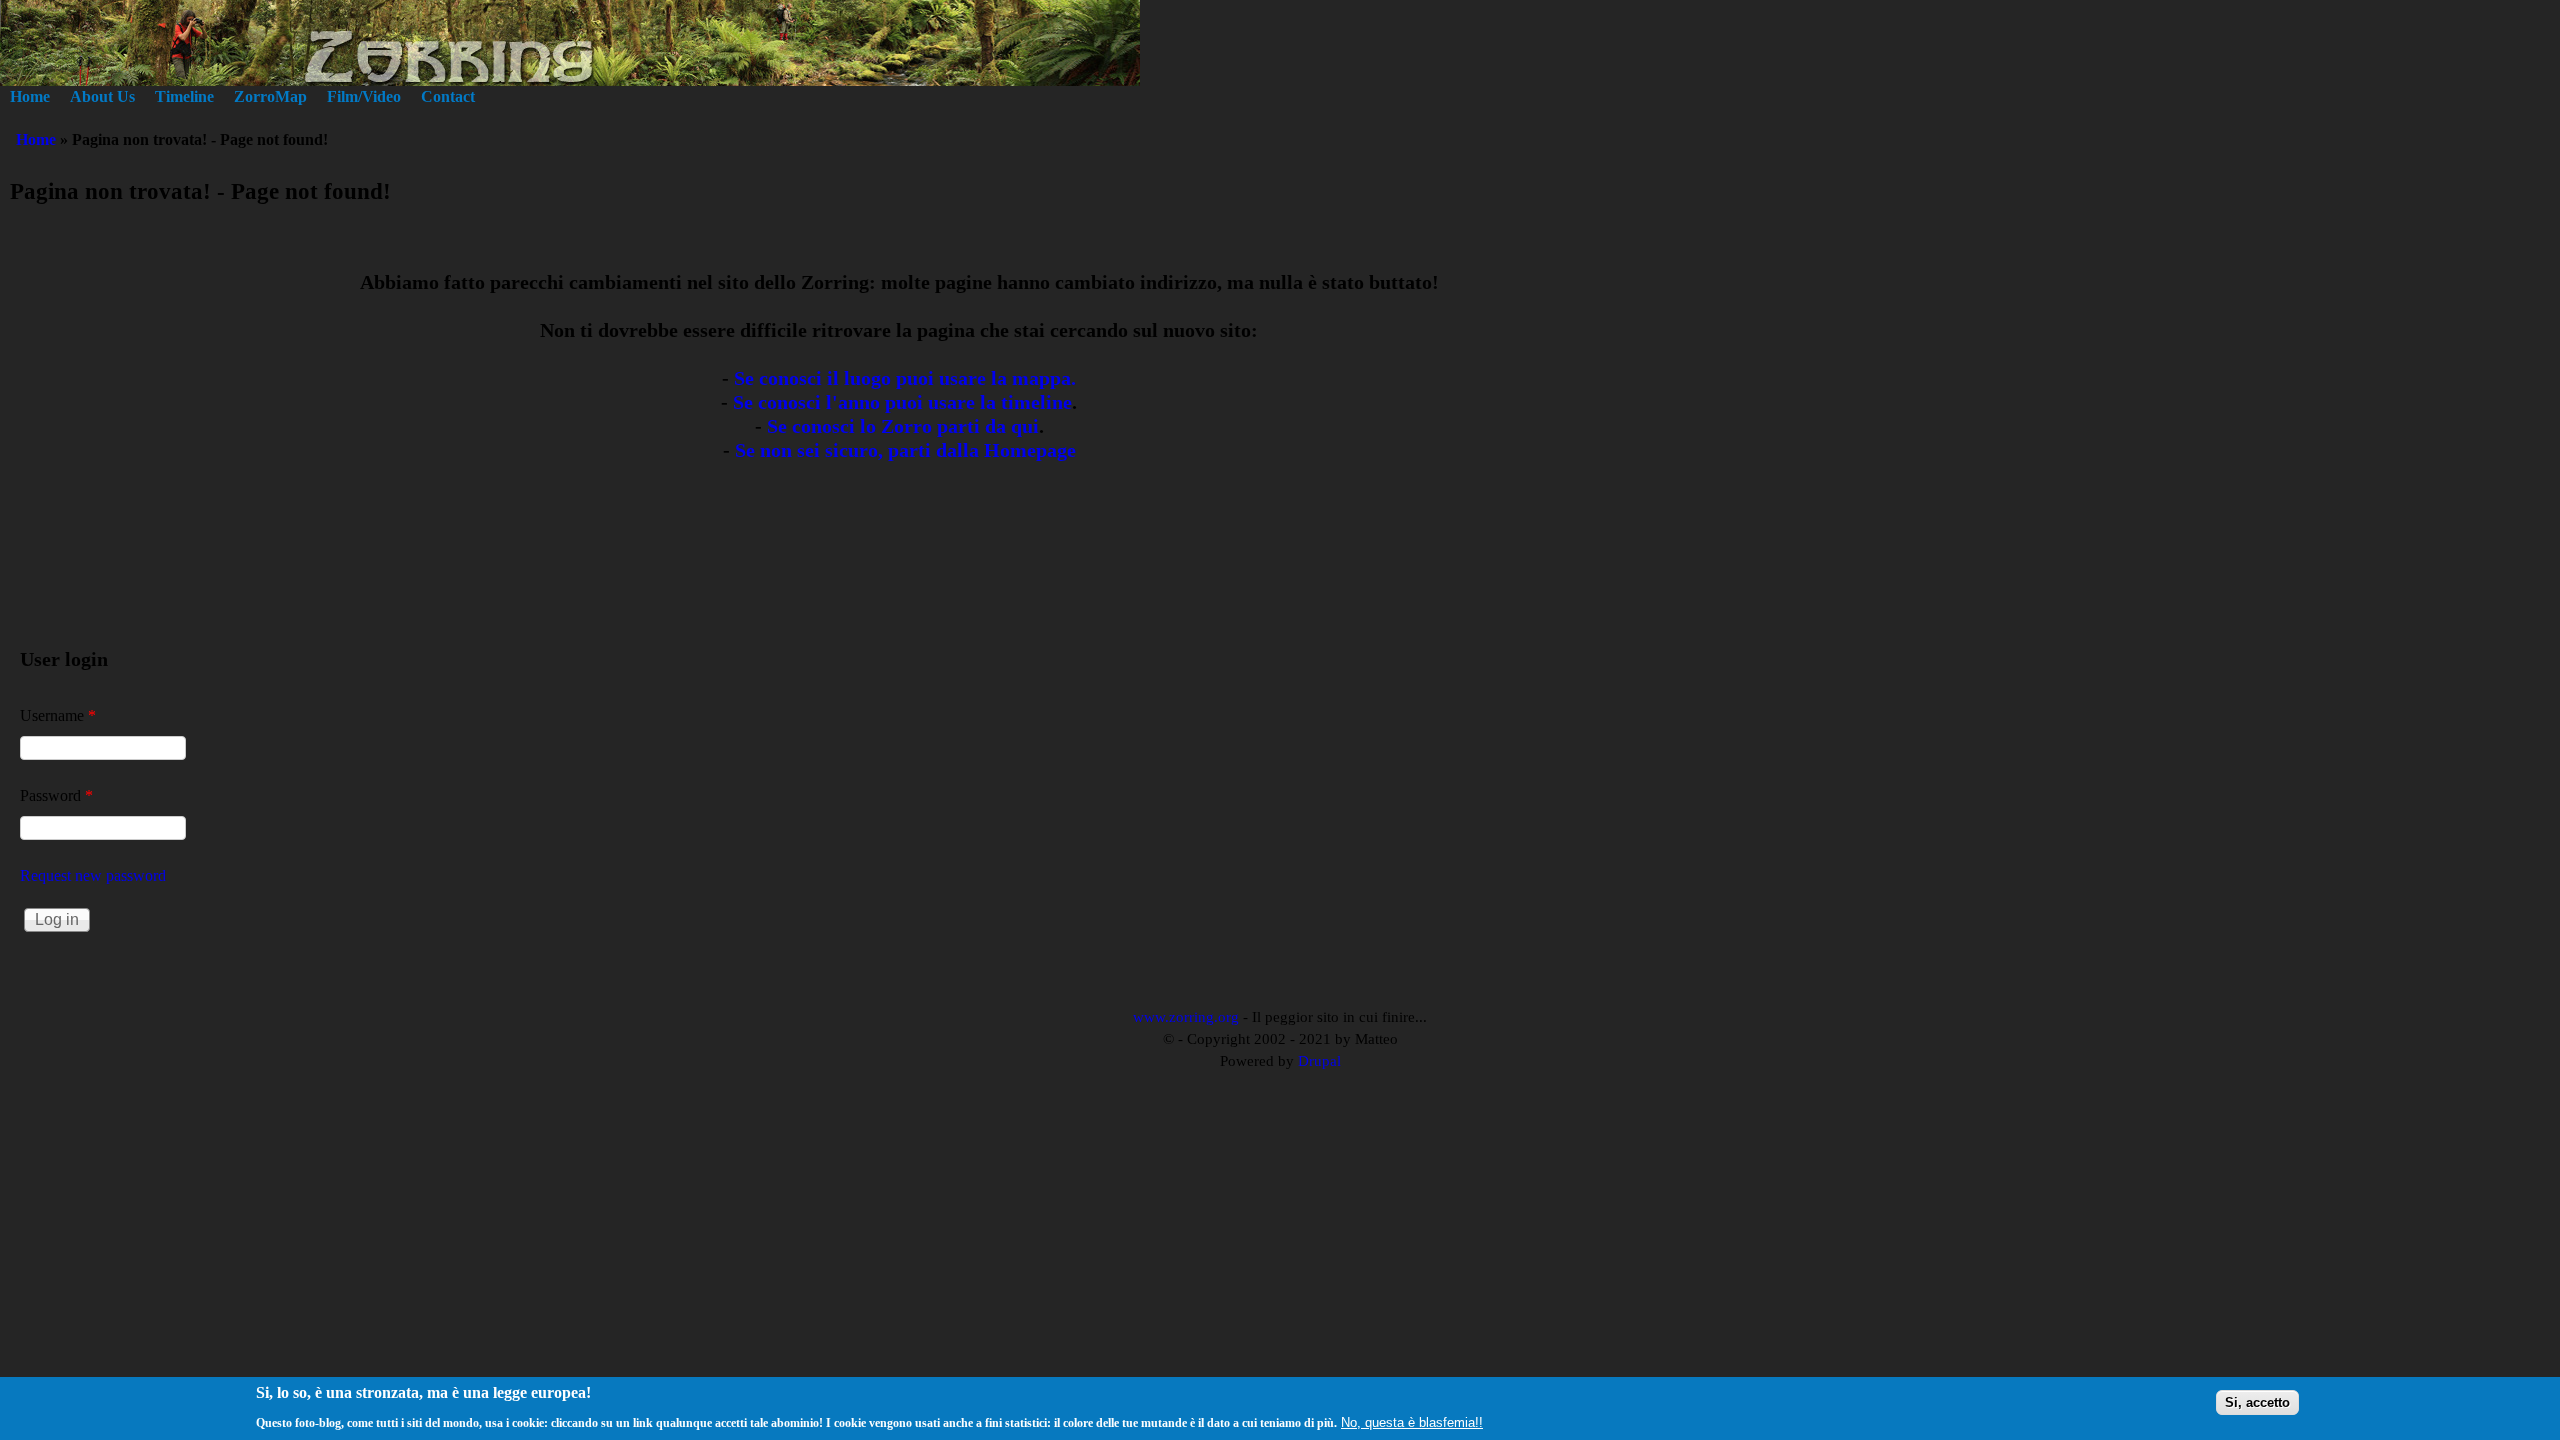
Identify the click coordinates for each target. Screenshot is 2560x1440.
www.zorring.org (1186, 1017)
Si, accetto (2257, 1402)
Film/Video (364, 96)
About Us (102, 96)
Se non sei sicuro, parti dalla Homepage (905, 450)
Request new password (93, 875)
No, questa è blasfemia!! (1412, 1421)
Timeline (184, 96)
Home (30, 96)
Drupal (1319, 1061)
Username (58, 715)
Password (56, 795)
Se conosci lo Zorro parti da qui (903, 426)
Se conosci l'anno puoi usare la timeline (902, 402)
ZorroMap (270, 96)
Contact (448, 96)
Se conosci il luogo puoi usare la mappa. (905, 378)
